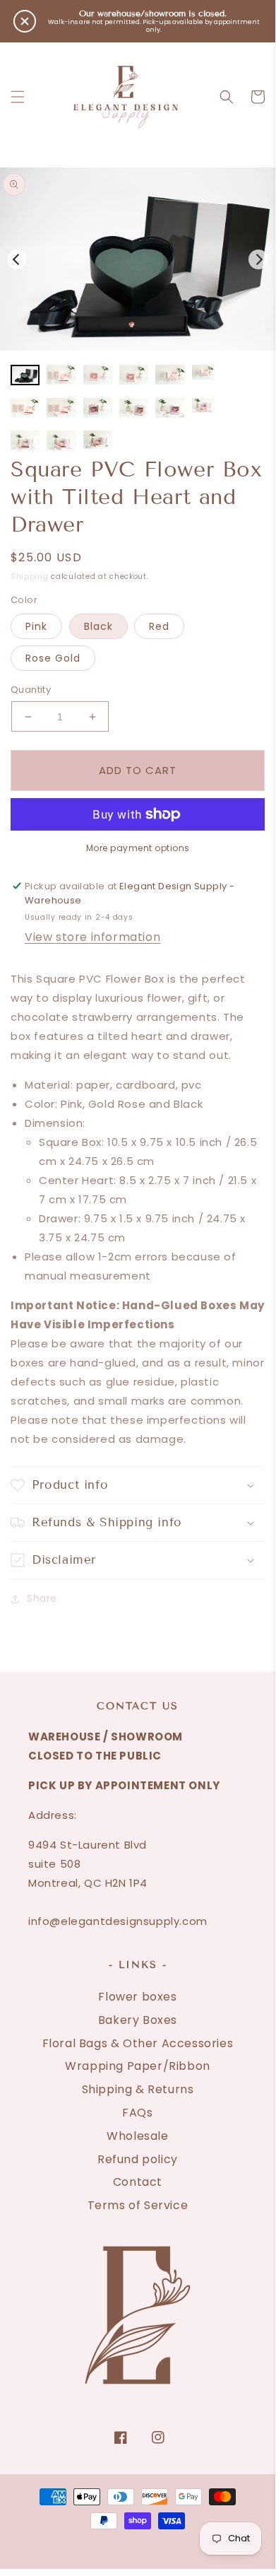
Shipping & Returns (138, 2089)
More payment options (138, 848)
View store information (92, 937)
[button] (18, 97)
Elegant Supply (120, 2537)
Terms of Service (138, 2205)
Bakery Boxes (138, 2020)
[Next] (258, 259)
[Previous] (17, 259)
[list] (138, 259)
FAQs (137, 2113)
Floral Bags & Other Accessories (138, 2043)
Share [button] (42, 1598)
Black (98, 626)
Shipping (30, 576)
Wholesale (137, 2136)
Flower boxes (137, 1997)
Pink (36, 626)
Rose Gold (53, 658)
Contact (138, 2182)
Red (159, 626)
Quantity (31, 690)
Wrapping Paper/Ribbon (138, 2066)
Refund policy (138, 2159)
